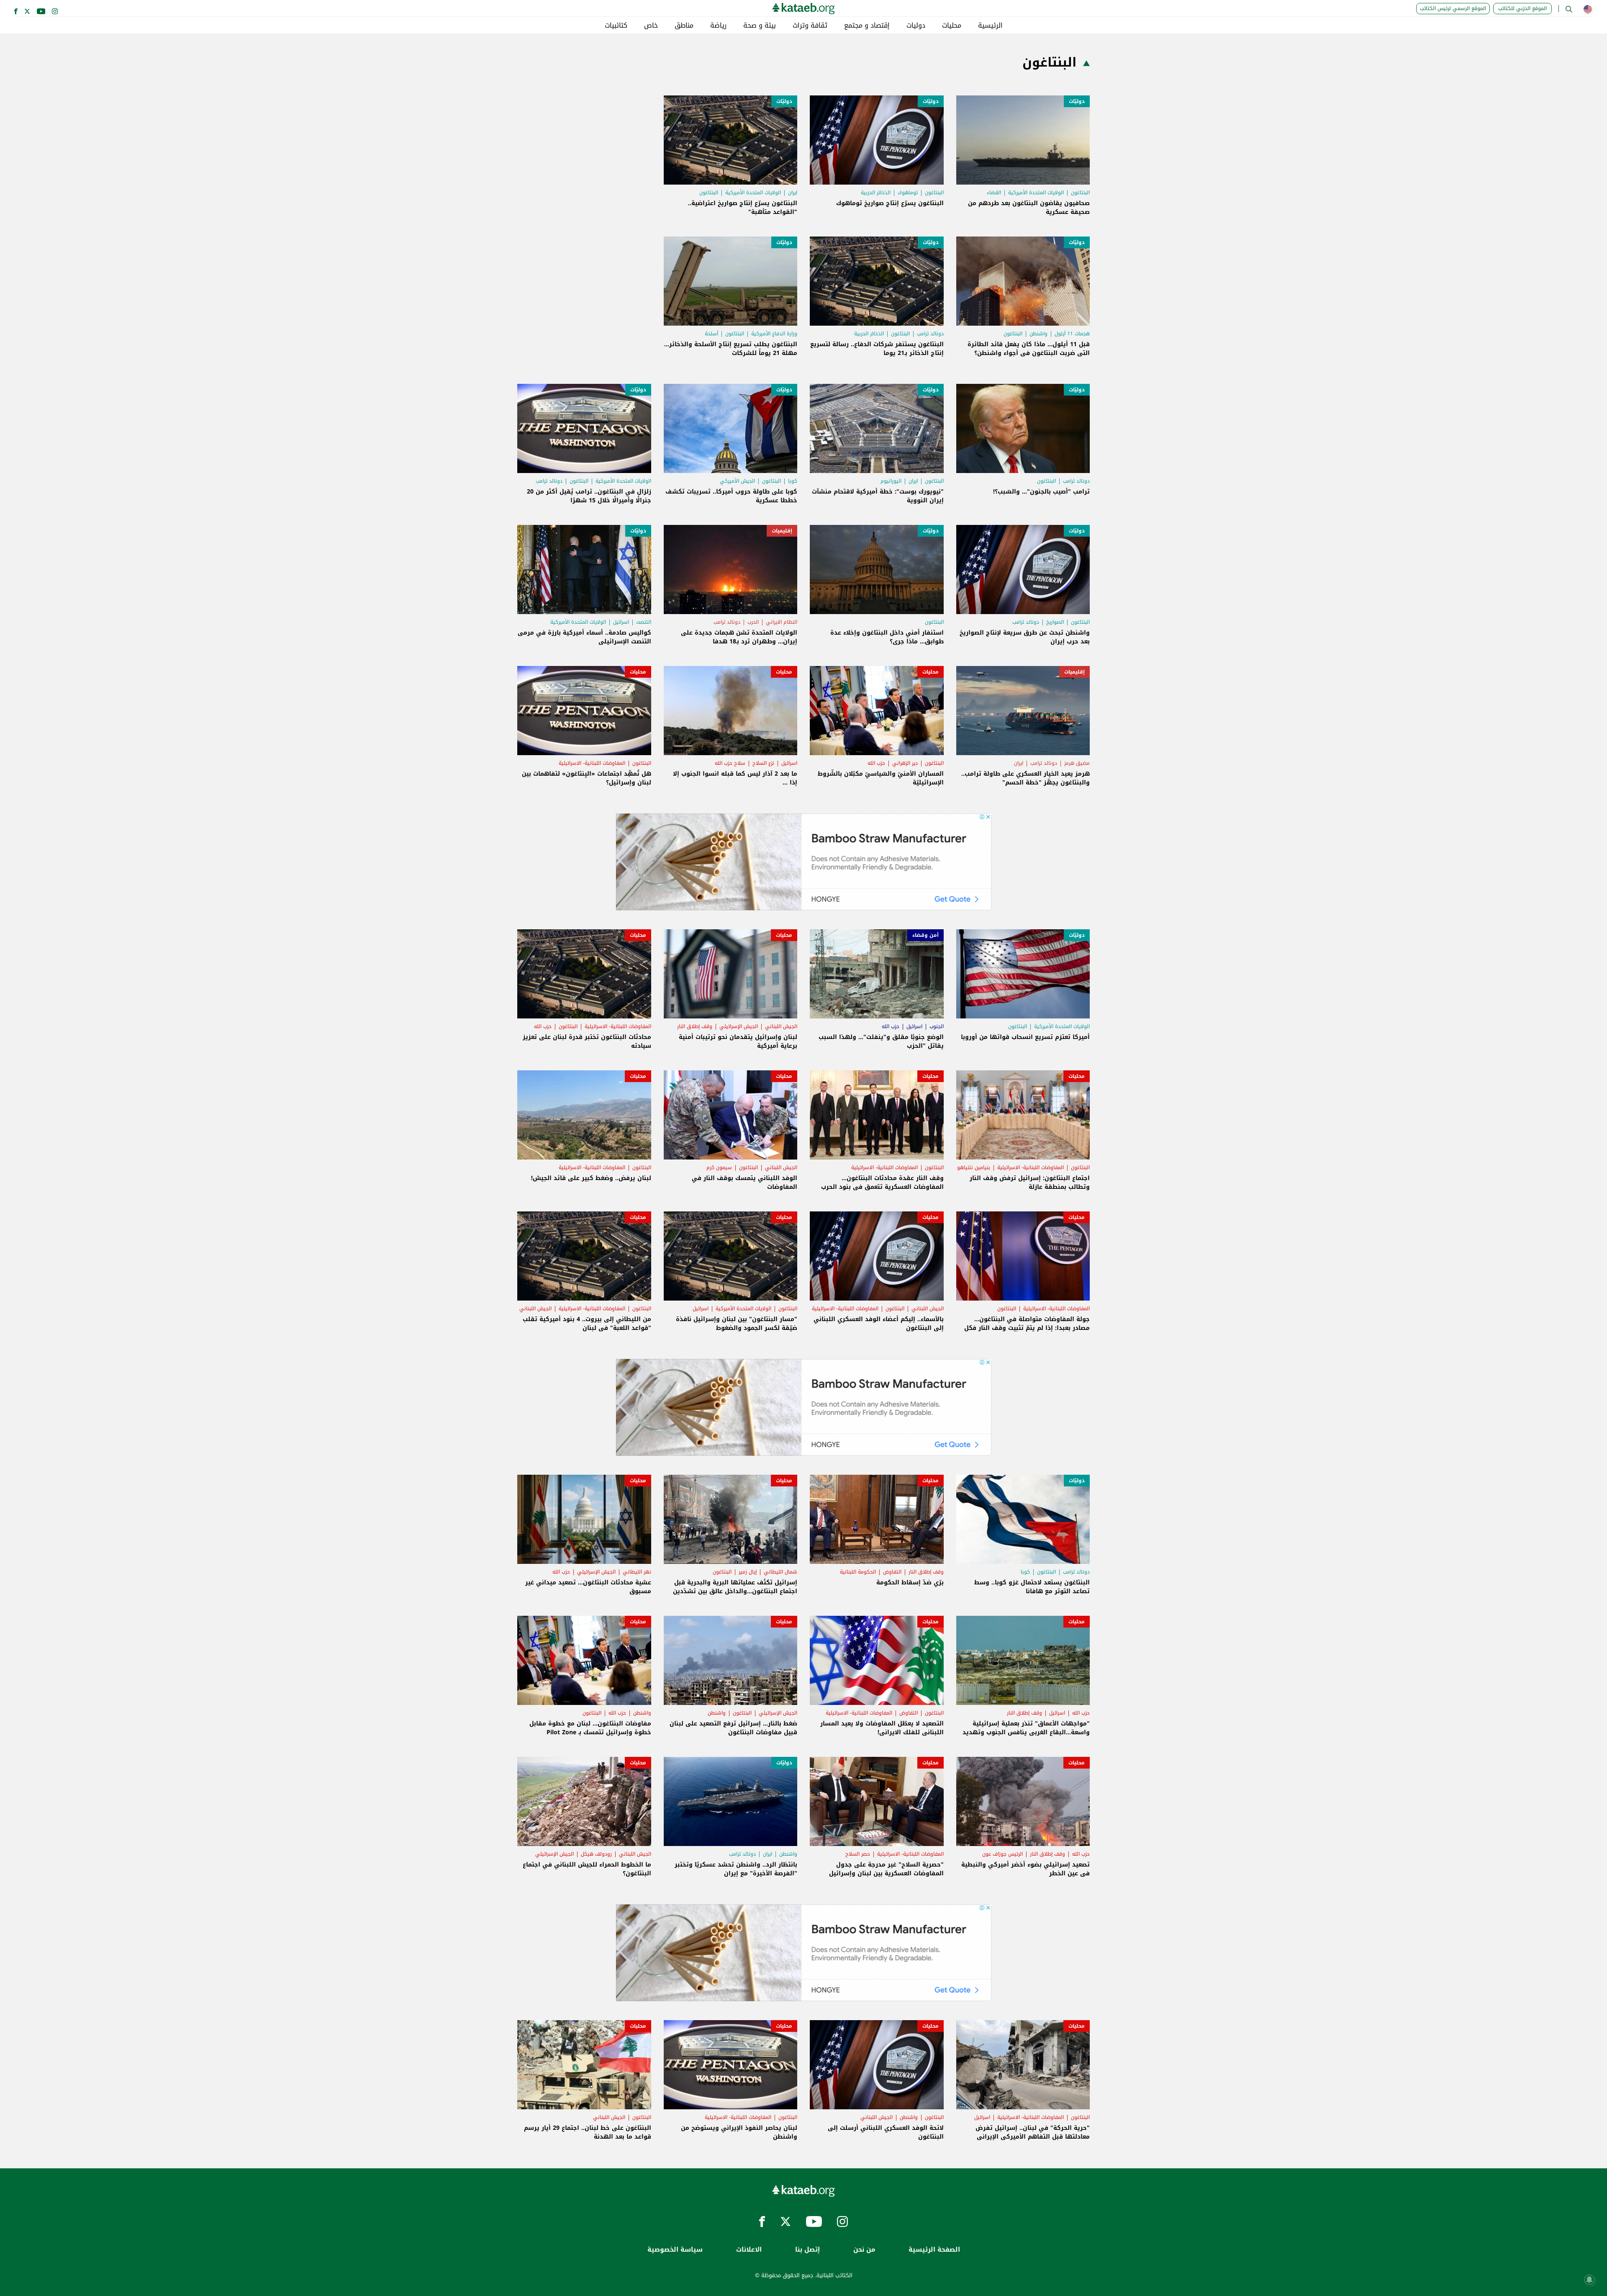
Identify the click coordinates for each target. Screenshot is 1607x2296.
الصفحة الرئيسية (934, 2250)
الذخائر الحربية (876, 193)
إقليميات (782, 531)
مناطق (684, 26)
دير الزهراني (905, 763)
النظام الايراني (782, 622)
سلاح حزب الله (730, 763)
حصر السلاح (858, 1854)
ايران (793, 193)
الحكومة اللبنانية (858, 1572)
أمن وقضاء (925, 935)
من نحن (864, 2250)
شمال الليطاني (780, 1572)
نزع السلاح (763, 763)
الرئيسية (990, 26)
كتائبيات (616, 26)
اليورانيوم (891, 481)
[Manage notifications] (1589, 2280)
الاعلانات (749, 2250)
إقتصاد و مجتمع (867, 26)
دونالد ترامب (930, 334)
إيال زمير (748, 1572)
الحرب (753, 622)
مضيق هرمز (1077, 763)
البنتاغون (1080, 193)
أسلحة (711, 334)
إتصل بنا (807, 2250)
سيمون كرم (719, 1167)
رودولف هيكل (596, 1854)
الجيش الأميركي (737, 481)
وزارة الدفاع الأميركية (774, 334)
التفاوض (892, 1572)
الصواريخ (1055, 622)
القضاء (994, 193)
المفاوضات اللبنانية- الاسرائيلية (592, 763)
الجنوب (937, 1026)
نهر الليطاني (637, 1572)
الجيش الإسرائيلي (739, 1026)
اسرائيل (621, 622)
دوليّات (1077, 101)
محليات (952, 26)
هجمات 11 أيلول (1072, 334)
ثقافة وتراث (810, 26)
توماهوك (908, 193)
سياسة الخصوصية (675, 2250)
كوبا (793, 481)
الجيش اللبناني (781, 1026)
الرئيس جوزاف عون (1002, 1854)
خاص (651, 26)
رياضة (718, 26)
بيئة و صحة (760, 26)
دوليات (916, 26)
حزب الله (876, 763)
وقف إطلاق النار (695, 1026)
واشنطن (1038, 334)
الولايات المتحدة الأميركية (1036, 193)
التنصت (644, 622)
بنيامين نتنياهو (974, 1167)
